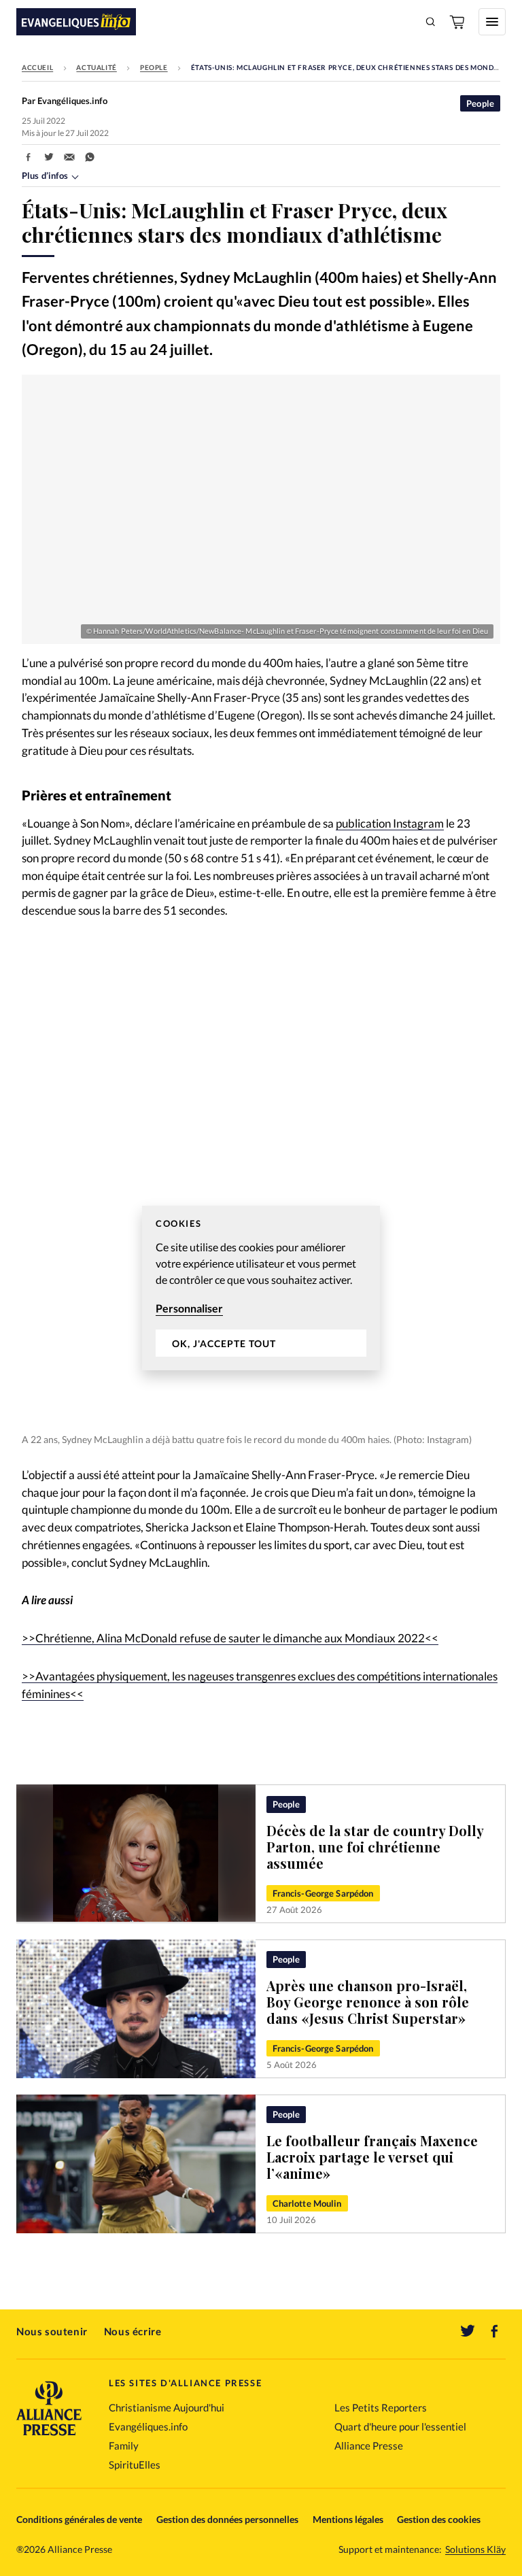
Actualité (96, 67)
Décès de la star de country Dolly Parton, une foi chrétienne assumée (375, 1847)
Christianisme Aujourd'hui (167, 2407)
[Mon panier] (458, 22)
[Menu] (492, 22)
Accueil (37, 67)
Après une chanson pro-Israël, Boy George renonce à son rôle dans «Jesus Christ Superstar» (368, 2002)
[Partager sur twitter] (49, 157)
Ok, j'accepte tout (224, 1343)
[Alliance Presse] (49, 2437)
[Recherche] (431, 22)
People (154, 67)
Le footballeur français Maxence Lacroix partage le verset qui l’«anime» (372, 2157)
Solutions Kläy (475, 2549)
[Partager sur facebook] (29, 157)
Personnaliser (189, 1308)
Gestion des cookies (439, 2519)
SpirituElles (135, 2464)
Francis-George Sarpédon (323, 1893)
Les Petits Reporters (381, 2407)
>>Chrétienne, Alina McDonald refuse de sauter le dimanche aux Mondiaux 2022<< (230, 1638)
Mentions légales (348, 2519)
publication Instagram (390, 824)
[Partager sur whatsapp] (90, 157)
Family (124, 2445)
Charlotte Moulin (307, 2203)
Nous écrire (133, 2331)
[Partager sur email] (69, 157)
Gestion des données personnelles (227, 2519)
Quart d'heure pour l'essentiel (400, 2426)
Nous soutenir (52, 2331)
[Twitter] (468, 2331)
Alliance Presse (369, 2445)
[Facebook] (495, 2331)
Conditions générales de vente (79, 2519)
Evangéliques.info (148, 2426)
